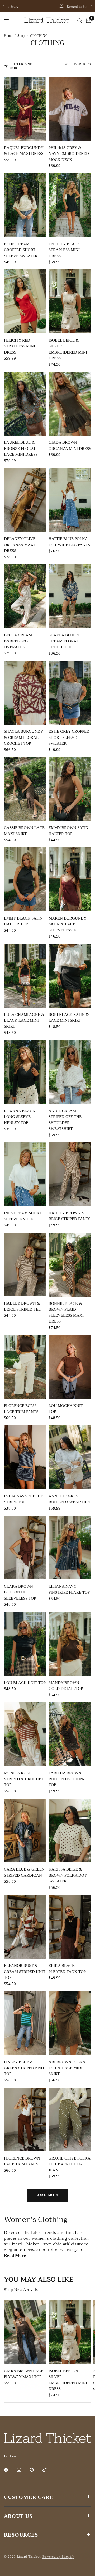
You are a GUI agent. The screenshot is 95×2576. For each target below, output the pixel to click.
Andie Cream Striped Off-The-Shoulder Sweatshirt (66, 1120)
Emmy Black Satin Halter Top (23, 921)
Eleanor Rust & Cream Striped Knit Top (25, 1971)
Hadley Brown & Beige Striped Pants (69, 1216)
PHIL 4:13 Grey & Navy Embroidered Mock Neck (69, 154)
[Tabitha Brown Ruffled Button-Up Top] (70, 1734)
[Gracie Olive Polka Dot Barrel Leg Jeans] (70, 2119)
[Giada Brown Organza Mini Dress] (70, 404)
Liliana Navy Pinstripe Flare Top (69, 1589)
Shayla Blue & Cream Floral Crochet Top (64, 641)
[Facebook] (10, 2470)
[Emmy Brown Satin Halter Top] (70, 789)
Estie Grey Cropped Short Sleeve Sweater (69, 737)
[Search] (80, 21)
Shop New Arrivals (21, 2290)
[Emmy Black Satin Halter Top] (25, 879)
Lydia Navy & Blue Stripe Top (23, 1499)
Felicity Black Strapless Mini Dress (64, 250)
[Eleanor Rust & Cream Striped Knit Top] (25, 1927)
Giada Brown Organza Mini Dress (70, 445)
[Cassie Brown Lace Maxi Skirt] (25, 789)
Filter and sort (22, 66)
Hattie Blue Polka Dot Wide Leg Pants (69, 542)
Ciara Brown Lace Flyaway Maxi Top (24, 2374)
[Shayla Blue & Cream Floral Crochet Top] (70, 596)
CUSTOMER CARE (29, 2497)
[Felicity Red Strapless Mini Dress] (25, 301)
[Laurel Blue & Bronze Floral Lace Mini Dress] (25, 404)
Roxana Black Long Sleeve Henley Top (20, 1117)
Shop (21, 36)
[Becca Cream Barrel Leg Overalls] (25, 596)
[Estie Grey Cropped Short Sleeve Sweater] (70, 693)
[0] (88, 21)
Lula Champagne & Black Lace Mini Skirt (24, 1020)
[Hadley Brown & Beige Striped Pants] (70, 1174)
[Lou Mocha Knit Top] (70, 1367)
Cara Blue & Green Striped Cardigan (24, 1872)
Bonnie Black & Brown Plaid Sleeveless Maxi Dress (66, 1312)
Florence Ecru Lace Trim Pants (21, 1409)
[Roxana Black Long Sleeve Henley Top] (25, 1072)
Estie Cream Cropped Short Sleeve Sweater (21, 250)
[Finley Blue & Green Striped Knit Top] (25, 2023)
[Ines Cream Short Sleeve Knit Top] (25, 1174)
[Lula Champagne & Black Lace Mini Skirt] (25, 976)
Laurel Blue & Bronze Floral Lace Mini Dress (21, 448)
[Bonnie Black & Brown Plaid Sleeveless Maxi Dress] (70, 1265)
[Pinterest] (35, 2470)
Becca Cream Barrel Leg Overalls (18, 641)
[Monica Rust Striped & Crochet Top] (25, 1734)
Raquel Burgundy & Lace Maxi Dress (24, 151)
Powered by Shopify (58, 2557)
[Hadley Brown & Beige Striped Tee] (25, 1264)
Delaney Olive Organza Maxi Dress (20, 545)
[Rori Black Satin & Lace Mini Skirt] (70, 976)
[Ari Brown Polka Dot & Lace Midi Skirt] (70, 2023)
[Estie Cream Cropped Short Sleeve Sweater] (25, 205)
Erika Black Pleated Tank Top (67, 1969)
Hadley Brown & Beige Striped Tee (22, 1306)
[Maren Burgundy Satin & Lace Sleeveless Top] (70, 879)
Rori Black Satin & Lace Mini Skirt (69, 1018)
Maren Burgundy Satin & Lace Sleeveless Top (67, 924)
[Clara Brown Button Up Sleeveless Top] (25, 1548)
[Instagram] (23, 2470)
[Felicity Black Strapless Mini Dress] (70, 205)
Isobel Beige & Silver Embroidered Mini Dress (68, 349)
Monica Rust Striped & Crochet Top (24, 1779)
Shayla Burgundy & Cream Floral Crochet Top (23, 737)
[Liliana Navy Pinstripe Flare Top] (70, 1548)
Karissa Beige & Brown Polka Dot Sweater (68, 1875)
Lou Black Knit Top (25, 1683)
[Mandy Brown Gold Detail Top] (70, 1644)
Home (8, 36)
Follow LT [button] (13, 2456)
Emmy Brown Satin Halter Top (68, 831)
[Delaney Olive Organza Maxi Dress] (25, 500)
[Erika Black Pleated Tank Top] (70, 1927)
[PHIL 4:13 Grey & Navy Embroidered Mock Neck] (70, 109)
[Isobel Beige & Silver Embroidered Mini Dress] (70, 301)
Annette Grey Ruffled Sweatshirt (70, 1499)
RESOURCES (21, 2535)
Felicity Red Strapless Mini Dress (20, 346)
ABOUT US (18, 2516)
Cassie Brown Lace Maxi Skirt (24, 831)
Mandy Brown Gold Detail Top (66, 1686)
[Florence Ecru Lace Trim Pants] (25, 1367)
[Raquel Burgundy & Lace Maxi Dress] (25, 109)
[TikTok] (48, 2470)
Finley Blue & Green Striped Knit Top (24, 2068)
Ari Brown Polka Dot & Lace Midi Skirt (67, 2068)
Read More (15, 2255)
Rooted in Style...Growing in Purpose (51, 6)
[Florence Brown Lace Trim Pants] (25, 2119)
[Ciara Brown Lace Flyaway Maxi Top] (25, 2332)
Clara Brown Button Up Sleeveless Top (20, 1592)
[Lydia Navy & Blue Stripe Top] (25, 1457)
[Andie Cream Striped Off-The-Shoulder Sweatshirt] (70, 1072)
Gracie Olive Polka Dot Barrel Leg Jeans (69, 2164)
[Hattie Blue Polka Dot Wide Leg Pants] (70, 500)
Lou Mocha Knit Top (66, 1409)
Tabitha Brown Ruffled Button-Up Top (69, 1779)
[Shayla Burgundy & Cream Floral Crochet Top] (25, 693)
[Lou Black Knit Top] (25, 1644)
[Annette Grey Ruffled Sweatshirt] (70, 1457)
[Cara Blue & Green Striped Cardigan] (25, 1830)
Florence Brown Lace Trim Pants (22, 2161)
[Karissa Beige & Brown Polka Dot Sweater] (70, 1831)
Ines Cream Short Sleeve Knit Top (23, 1216)
